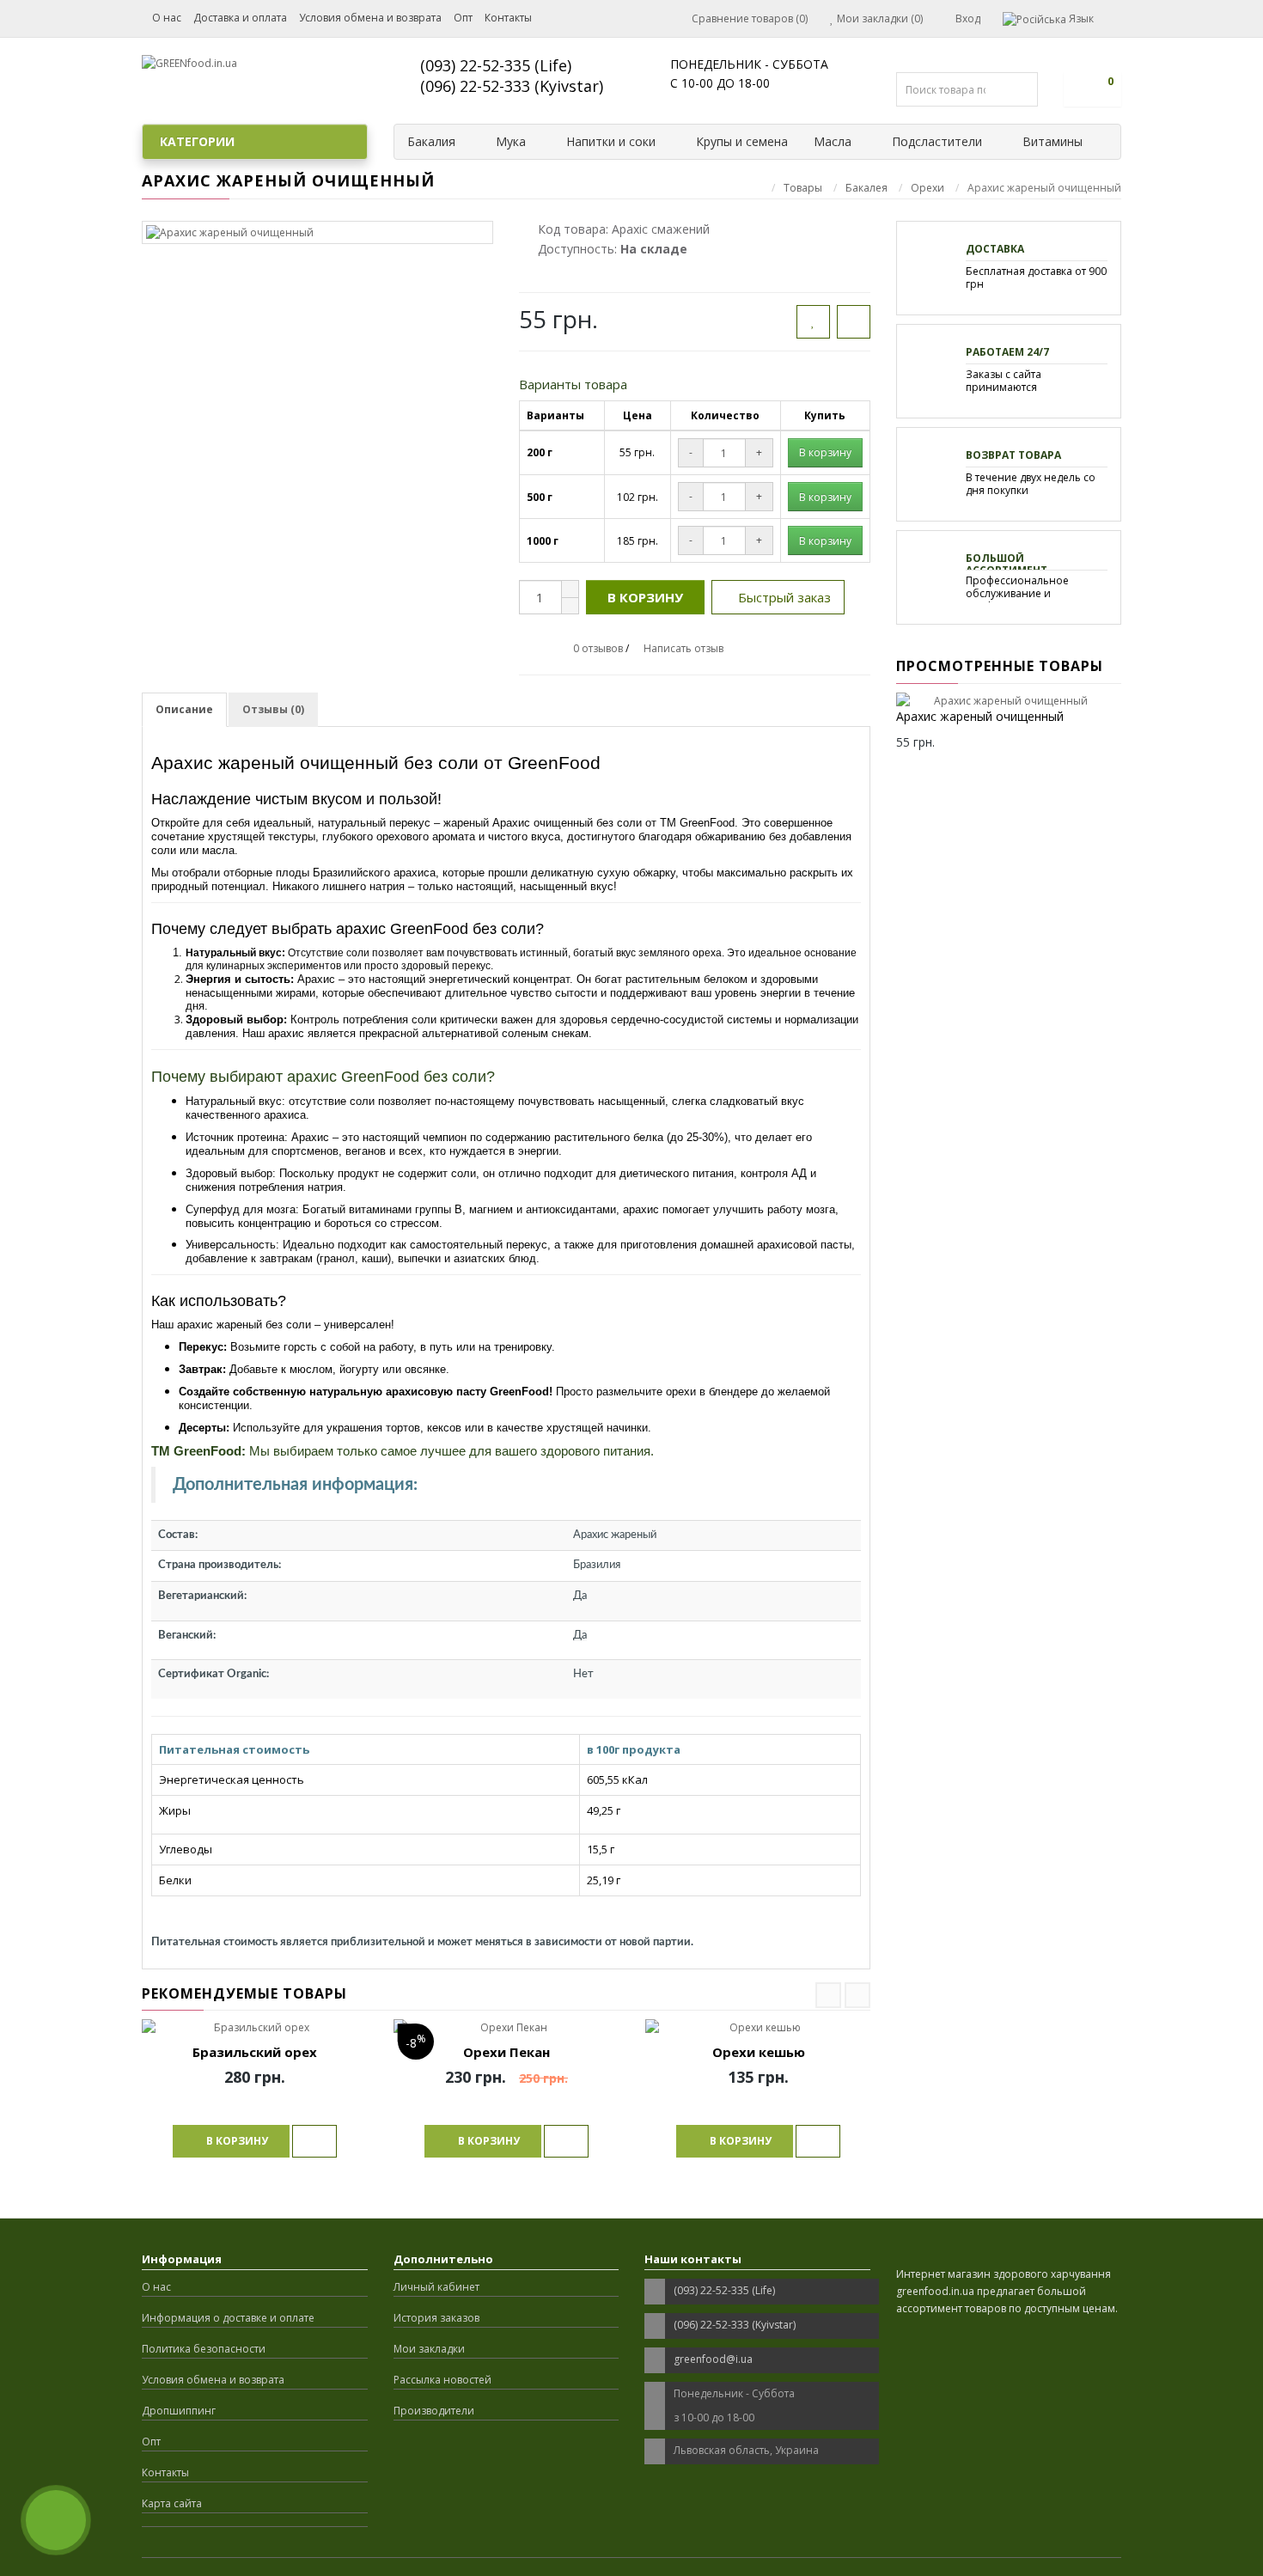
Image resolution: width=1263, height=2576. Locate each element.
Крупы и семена (742, 141)
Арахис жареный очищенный (980, 716)
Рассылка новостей (442, 2380)
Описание (184, 709)
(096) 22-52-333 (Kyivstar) (512, 86)
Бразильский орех (255, 2052)
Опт (463, 18)
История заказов (436, 2318)
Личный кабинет (436, 2287)
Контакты (508, 18)
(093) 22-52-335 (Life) (496, 65)
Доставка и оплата (240, 18)
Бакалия (431, 141)
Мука (511, 141)
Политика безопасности (204, 2349)
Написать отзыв (683, 648)
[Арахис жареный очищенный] (317, 232)
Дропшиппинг (179, 2411)
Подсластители (937, 141)
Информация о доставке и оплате (228, 2318)
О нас (167, 18)
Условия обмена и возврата (370, 18)
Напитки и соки (611, 141)
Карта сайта (172, 2503)
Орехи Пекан (506, 2052)
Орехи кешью (759, 2052)
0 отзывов (598, 648)
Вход (967, 18)
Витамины (1052, 141)
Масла (833, 141)
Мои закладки (429, 2349)
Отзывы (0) (273, 709)
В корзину (645, 597)
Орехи (927, 188)
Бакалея (866, 188)
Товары (803, 188)
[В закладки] (813, 322)
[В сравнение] (854, 322)
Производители (434, 2411)
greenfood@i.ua (713, 2359)
